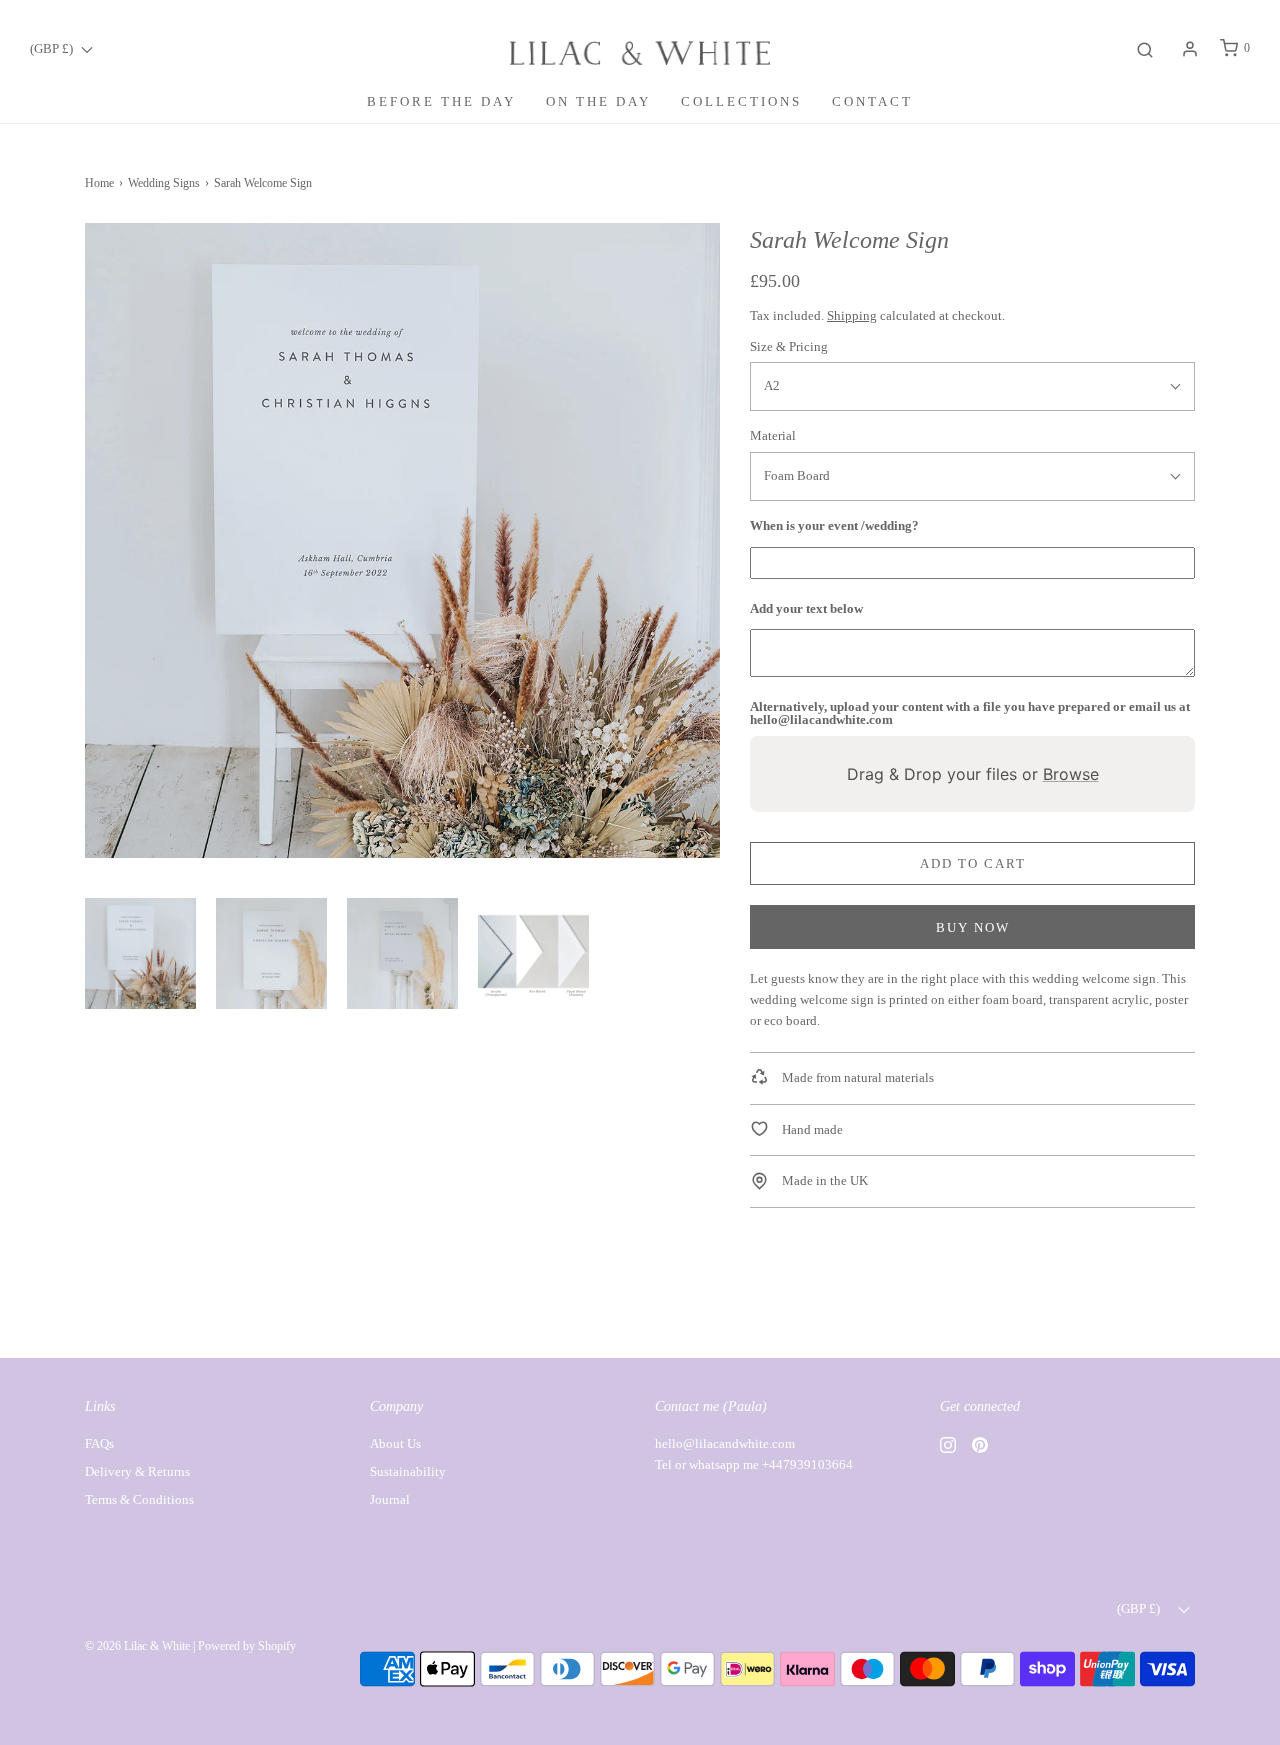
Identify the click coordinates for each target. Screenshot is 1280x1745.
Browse (1071, 774)
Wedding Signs (164, 183)
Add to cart (973, 863)
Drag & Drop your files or (973, 774)
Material (773, 435)
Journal (390, 1499)
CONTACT (872, 101)
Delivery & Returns (137, 1471)
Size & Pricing (789, 346)
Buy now (973, 927)
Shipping (852, 315)
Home (99, 183)
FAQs (99, 1443)
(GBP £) (53, 48)
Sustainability (408, 1471)
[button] (140, 953)
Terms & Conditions (139, 1499)
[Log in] (1190, 49)
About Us (395, 1443)
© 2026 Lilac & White (137, 1646)
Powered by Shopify (247, 1646)
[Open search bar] (1145, 48)
